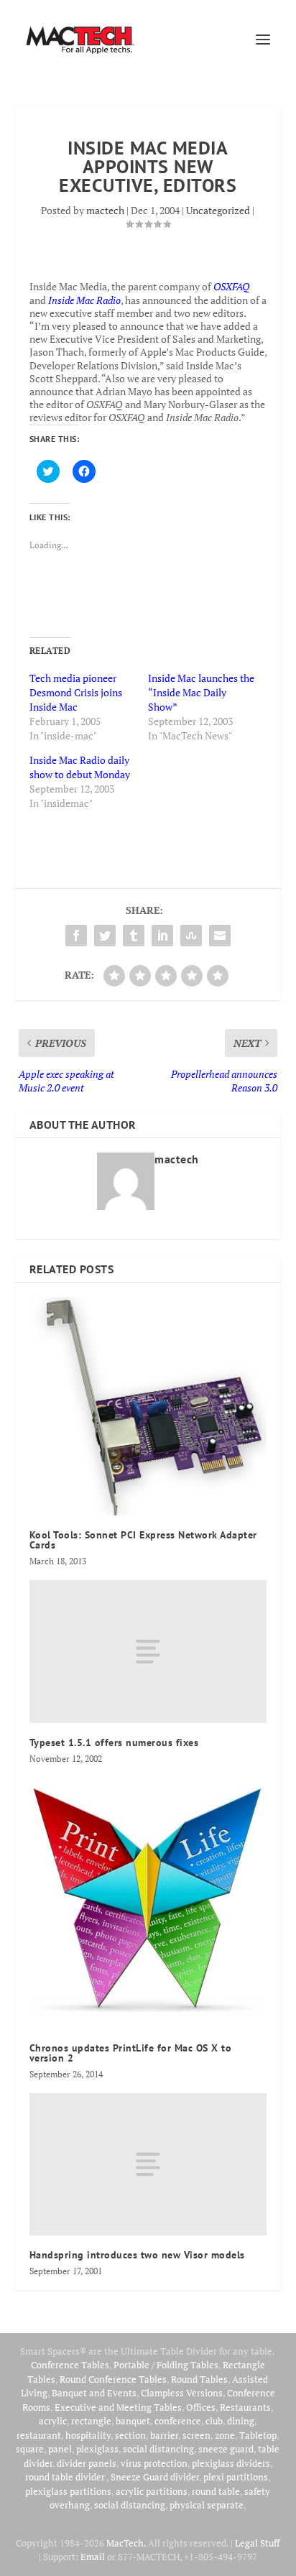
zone (225, 2435)
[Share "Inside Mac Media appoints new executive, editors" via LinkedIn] (162, 936)
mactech (105, 210)
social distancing (158, 2449)
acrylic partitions (152, 2491)
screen (196, 2435)
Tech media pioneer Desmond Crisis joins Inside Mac (76, 692)
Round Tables (199, 2379)
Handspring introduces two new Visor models (137, 2255)
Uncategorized (218, 210)
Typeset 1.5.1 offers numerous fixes (114, 1742)
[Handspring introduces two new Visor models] (148, 2164)
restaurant (39, 2435)
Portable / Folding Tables (166, 2365)
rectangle (91, 2421)
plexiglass (97, 2449)
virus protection (154, 2463)
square (30, 2449)
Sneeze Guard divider (155, 2477)
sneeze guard (226, 2449)
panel (60, 2449)
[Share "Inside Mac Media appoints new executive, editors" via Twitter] (105, 936)
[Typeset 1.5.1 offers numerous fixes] (148, 1651)
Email (93, 2557)
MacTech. (126, 2543)
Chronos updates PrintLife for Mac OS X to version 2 (131, 2053)
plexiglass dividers (231, 2463)
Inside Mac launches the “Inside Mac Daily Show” (201, 692)
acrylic (53, 2421)
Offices (201, 2407)
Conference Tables (70, 2365)
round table (216, 2491)
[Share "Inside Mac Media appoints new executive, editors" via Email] (220, 936)
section (130, 2435)
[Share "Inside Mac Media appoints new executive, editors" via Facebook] (76, 936)
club (214, 2421)
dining (241, 2421)
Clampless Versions (182, 2393)
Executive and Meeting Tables (118, 2407)
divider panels (87, 2463)
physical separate (207, 2505)
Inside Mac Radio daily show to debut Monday (80, 767)
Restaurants (245, 2407)
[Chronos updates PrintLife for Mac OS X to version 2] (148, 1903)
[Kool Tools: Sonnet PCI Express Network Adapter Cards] (148, 1406)
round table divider (66, 2477)
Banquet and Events (94, 2393)
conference (178, 2421)
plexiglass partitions (68, 2491)
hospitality (88, 2435)
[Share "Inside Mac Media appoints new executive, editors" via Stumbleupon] (191, 936)
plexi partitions (236, 2477)
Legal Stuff (257, 2543)
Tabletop (258, 2435)
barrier (164, 2435)
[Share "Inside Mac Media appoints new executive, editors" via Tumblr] (134, 936)
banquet (133, 2421)
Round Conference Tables (113, 2379)
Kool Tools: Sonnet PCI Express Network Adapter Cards (143, 1540)
